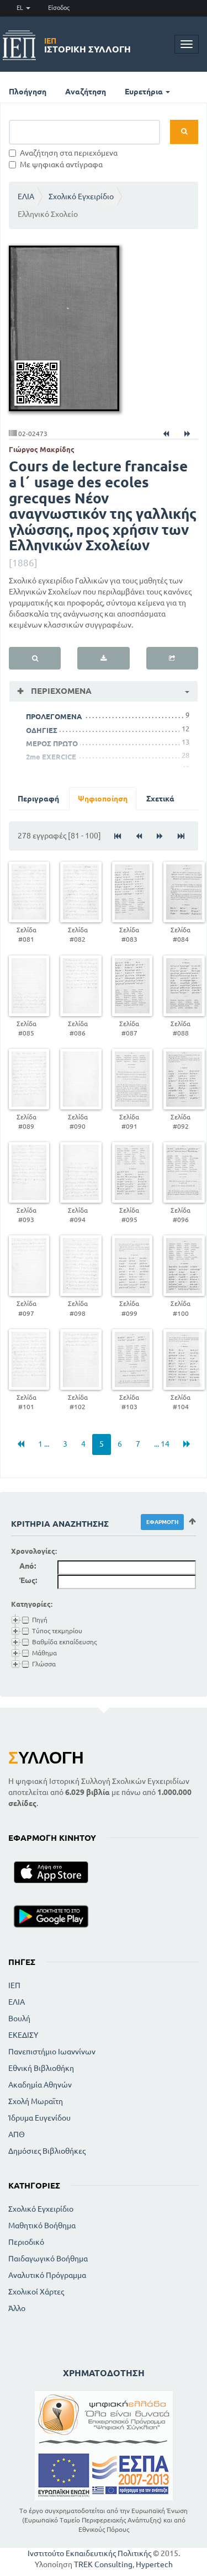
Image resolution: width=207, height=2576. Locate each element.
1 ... (44, 1444)
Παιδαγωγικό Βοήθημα (48, 2259)
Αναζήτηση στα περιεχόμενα (69, 153)
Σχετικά (160, 799)
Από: (28, 1566)
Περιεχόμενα (60, 691)
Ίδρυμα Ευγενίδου (39, 2118)
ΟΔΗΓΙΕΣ (42, 730)
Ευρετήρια (145, 92)
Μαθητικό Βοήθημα (42, 2226)
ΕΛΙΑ (26, 196)
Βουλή (19, 2019)
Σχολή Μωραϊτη (36, 2101)
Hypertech (154, 2564)
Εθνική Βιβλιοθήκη (41, 2068)
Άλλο (17, 2308)
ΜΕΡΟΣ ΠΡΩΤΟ (52, 743)
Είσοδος (59, 8)
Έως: (28, 1580)
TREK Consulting (103, 2564)
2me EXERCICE (51, 757)
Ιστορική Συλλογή (87, 45)
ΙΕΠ (14, 1985)
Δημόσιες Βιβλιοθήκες (47, 2151)
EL (21, 8)
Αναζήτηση (86, 92)
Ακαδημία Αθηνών (40, 2085)
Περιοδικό (26, 2242)
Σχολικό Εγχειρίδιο (81, 196)
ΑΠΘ (17, 2134)
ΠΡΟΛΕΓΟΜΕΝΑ (54, 716)
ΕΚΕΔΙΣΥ (23, 2035)
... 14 (162, 1444)
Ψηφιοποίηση (103, 799)
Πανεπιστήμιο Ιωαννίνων (52, 2052)
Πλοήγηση (28, 92)
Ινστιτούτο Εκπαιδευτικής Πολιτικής (89, 2553)
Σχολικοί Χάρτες (36, 2292)
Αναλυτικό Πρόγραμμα (47, 2275)
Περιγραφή (38, 799)
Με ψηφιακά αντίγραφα (61, 164)
